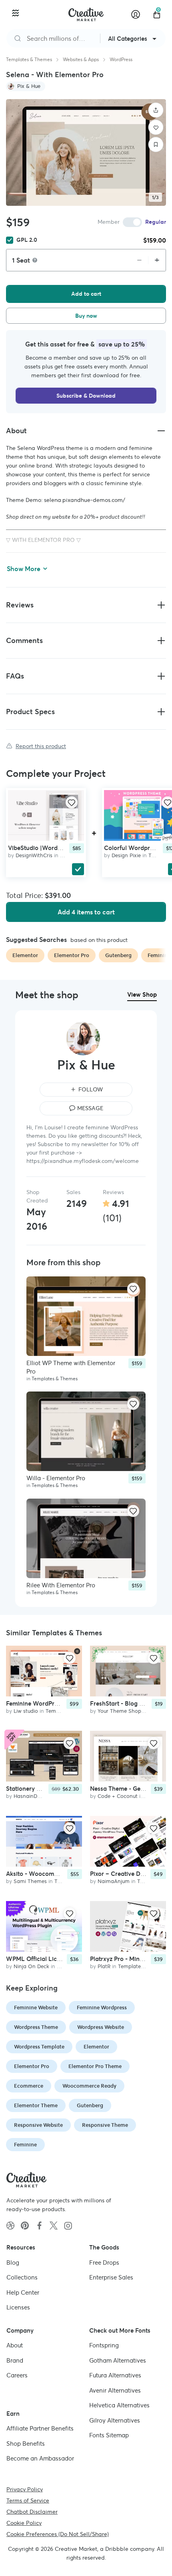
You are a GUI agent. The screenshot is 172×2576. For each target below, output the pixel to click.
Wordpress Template (39, 2047)
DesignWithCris (34, 855)
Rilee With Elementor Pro (61, 1585)
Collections (22, 2277)
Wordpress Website (101, 2027)
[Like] (156, 127)
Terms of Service (28, 2500)
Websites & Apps (81, 59)
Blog (13, 2262)
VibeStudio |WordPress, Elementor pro (62, 848)
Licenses (18, 2307)
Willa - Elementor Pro (56, 1478)
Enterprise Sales (111, 2277)
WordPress (121, 59)
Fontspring (104, 2345)
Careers (17, 2375)
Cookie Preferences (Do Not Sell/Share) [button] (58, 2534)
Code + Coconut (118, 1796)
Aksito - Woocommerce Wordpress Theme (65, 1874)
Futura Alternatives (115, 2375)
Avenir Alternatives (115, 2390)
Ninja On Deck (31, 1966)
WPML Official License (38, 1958)
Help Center (23, 2292)
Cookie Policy (24, 2522)
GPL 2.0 (27, 240)
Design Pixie (126, 855)
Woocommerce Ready (89, 2086)
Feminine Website (36, 2008)
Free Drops (104, 2262)
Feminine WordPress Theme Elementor (60, 1703)
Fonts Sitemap (109, 2435)
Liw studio (26, 1711)
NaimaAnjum (114, 1881)
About (15, 2345)
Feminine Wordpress (102, 2008)
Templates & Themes (29, 59)
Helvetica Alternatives (119, 2405)
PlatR (104, 1966)
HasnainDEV (29, 1796)
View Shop (142, 994)
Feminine (25, 2145)
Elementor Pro (32, 2066)
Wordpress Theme (36, 2027)
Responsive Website (38, 2125)
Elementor (96, 2047)
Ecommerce (29, 2086)
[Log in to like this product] (72, 802)
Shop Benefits (26, 2443)
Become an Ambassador (40, 2458)
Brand (15, 2360)
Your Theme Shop (119, 1711)
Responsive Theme (105, 2125)
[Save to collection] (156, 145)
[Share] (156, 110)
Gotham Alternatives (118, 2360)
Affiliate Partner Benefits (40, 2428)
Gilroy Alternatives (115, 2420)
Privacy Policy (25, 2489)
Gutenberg (90, 2105)
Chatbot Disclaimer (32, 2511)
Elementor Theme (36, 2105)
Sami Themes (30, 1881)
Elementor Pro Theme (95, 2066)
